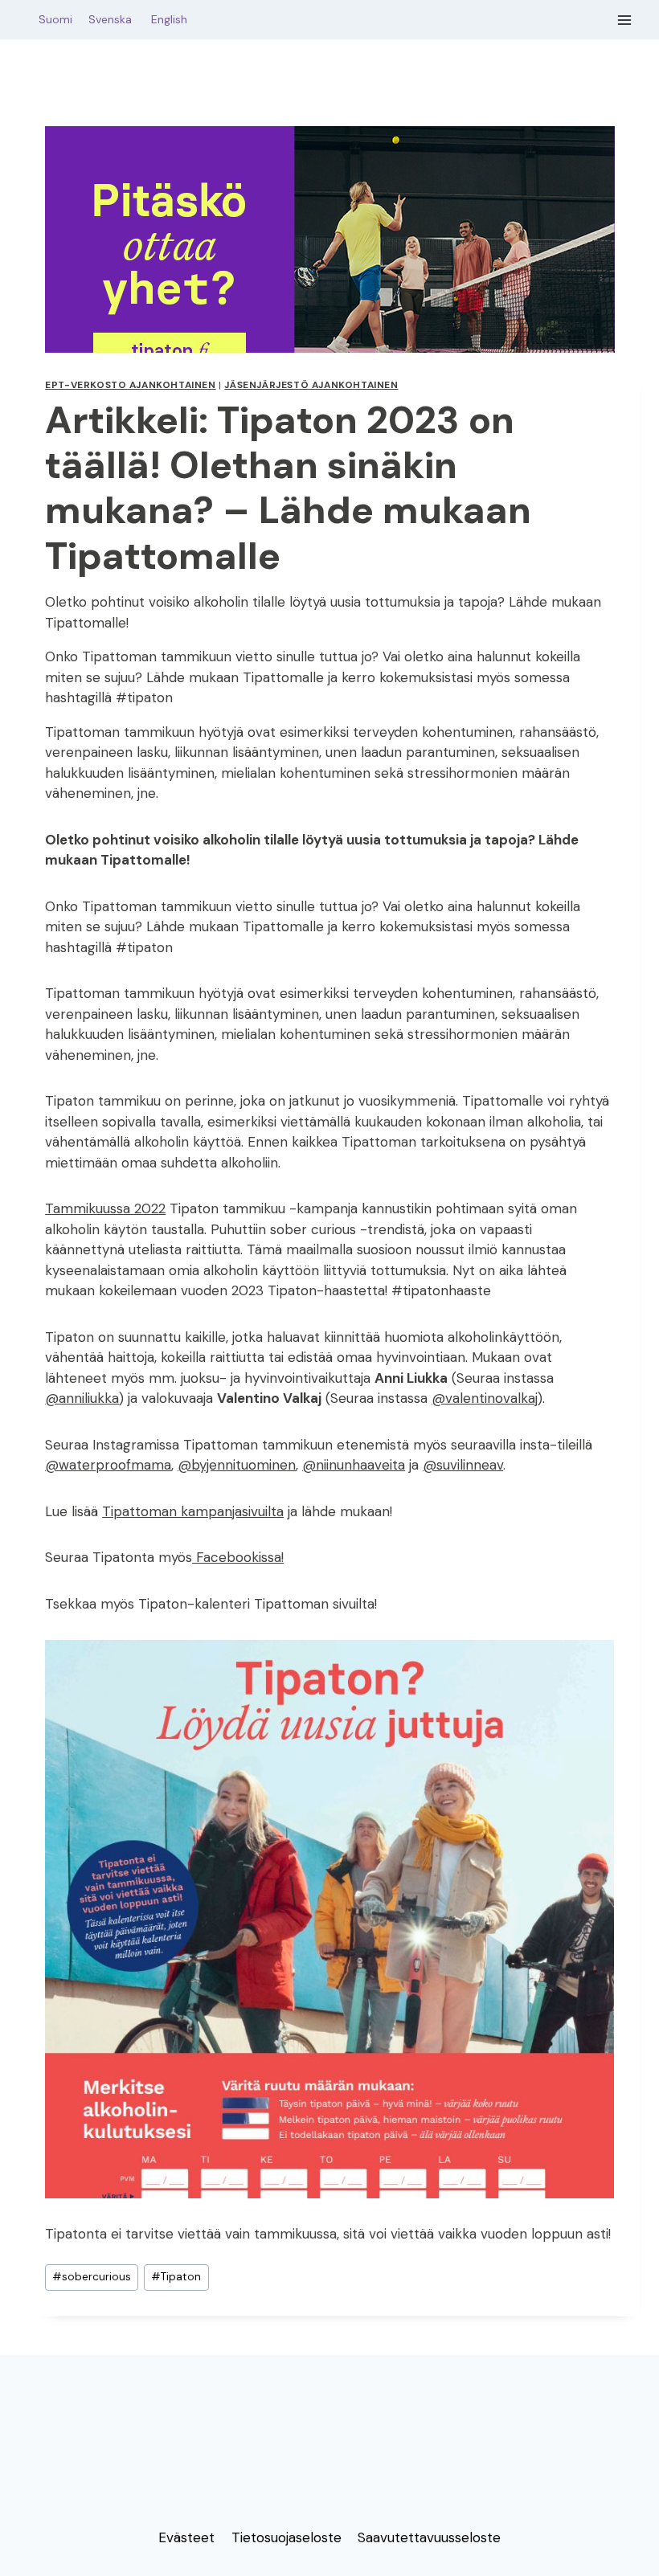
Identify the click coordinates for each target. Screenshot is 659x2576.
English (169, 19)
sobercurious (92, 2277)
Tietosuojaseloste (287, 2537)
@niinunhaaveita (354, 1465)
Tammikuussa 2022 (105, 1208)
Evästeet (186, 2537)
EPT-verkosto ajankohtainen (130, 385)
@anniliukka (82, 1398)
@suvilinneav (463, 1465)
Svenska (118, 19)
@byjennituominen (237, 1465)
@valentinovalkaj (485, 1398)
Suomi (52, 19)
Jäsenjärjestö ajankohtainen (311, 385)
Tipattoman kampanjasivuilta (193, 1511)
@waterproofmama (108, 1465)
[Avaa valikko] (625, 20)
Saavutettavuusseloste (429, 2537)
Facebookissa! (238, 1557)
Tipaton (176, 2277)
